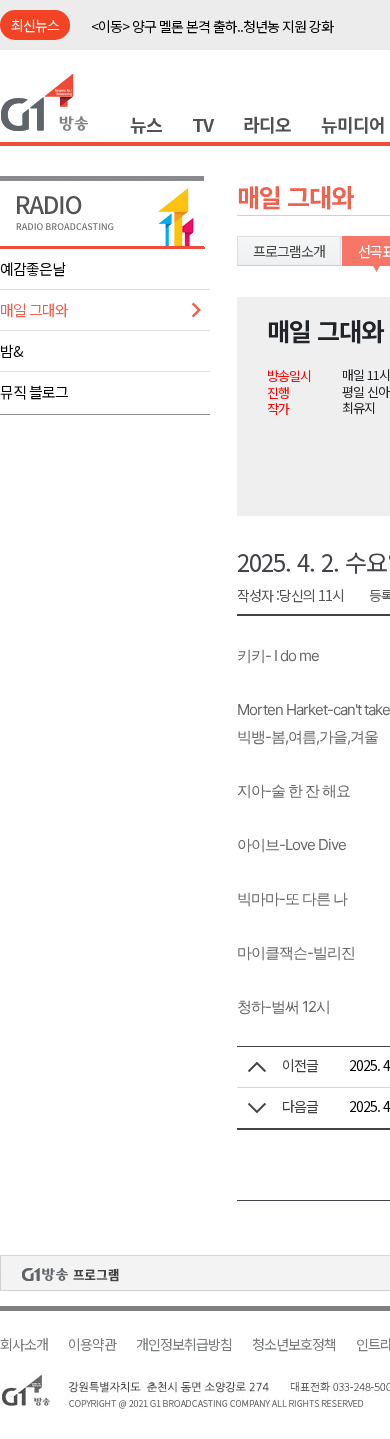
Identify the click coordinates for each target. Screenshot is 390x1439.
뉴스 (146, 124)
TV (202, 124)
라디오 (267, 124)
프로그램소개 (289, 251)
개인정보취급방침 (184, 1344)
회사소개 (24, 1344)
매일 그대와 (34, 309)
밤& (11, 350)
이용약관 (92, 1344)
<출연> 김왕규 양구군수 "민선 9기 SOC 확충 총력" (226, 37)
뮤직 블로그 (34, 391)
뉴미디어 (353, 124)
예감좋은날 (32, 268)
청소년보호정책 (294, 1344)
